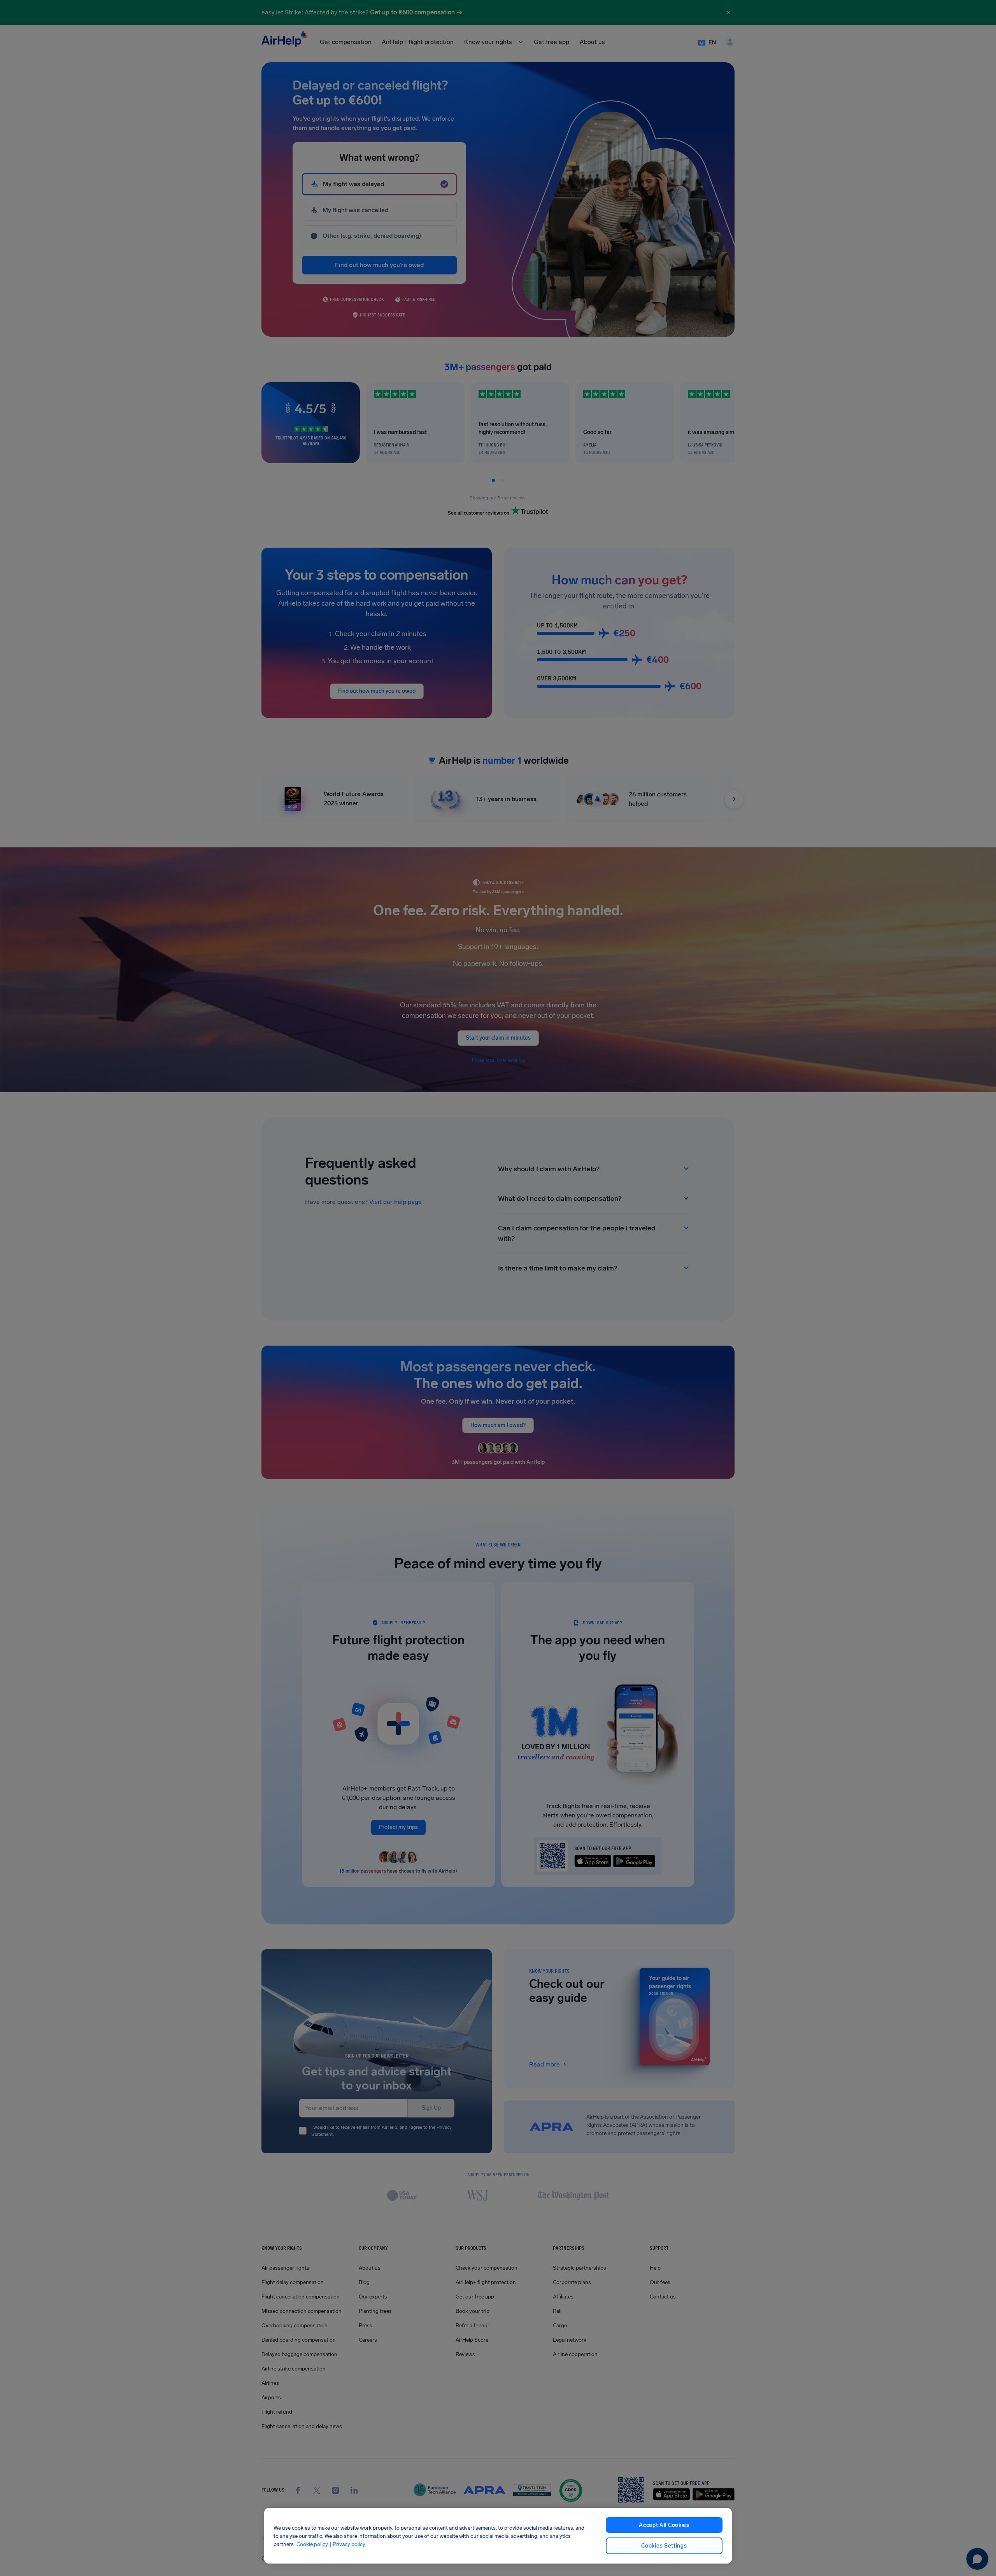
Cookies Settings (664, 2546)
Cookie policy (312, 2544)
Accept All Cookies (664, 2525)
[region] (498, 2536)
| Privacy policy (347, 2544)
